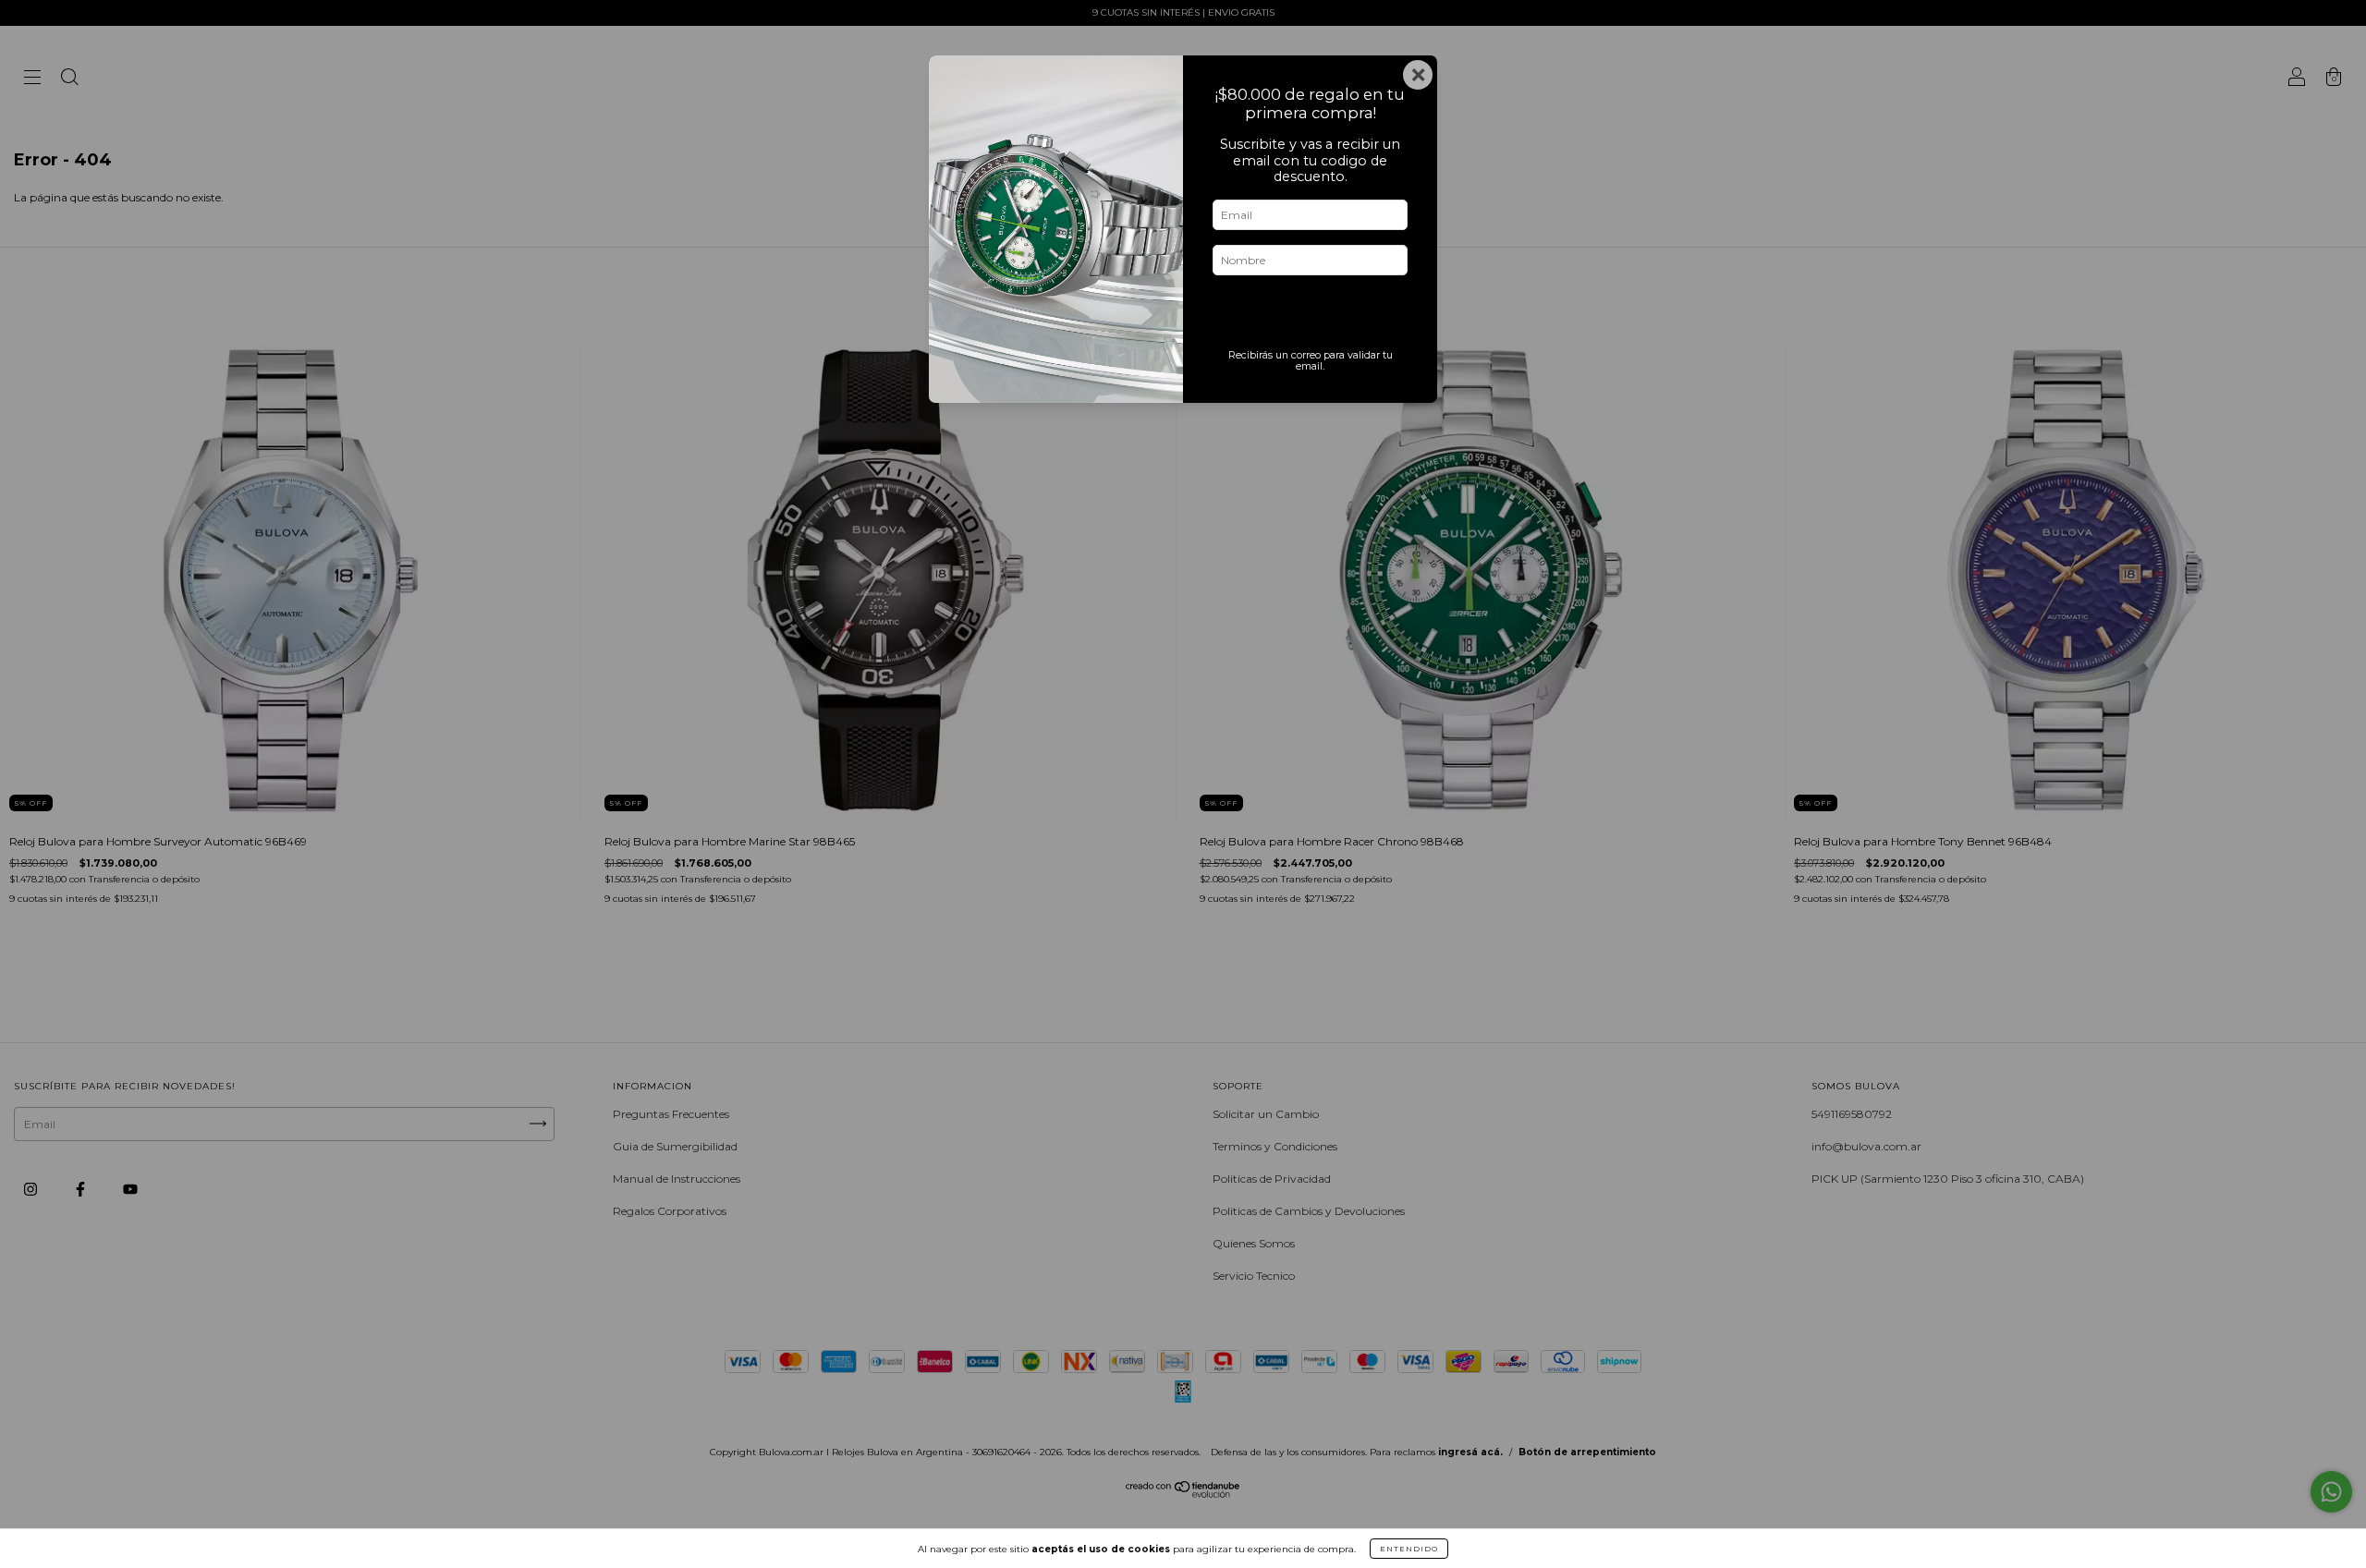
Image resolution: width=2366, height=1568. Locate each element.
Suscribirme (1310, 316)
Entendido (1409, 1549)
